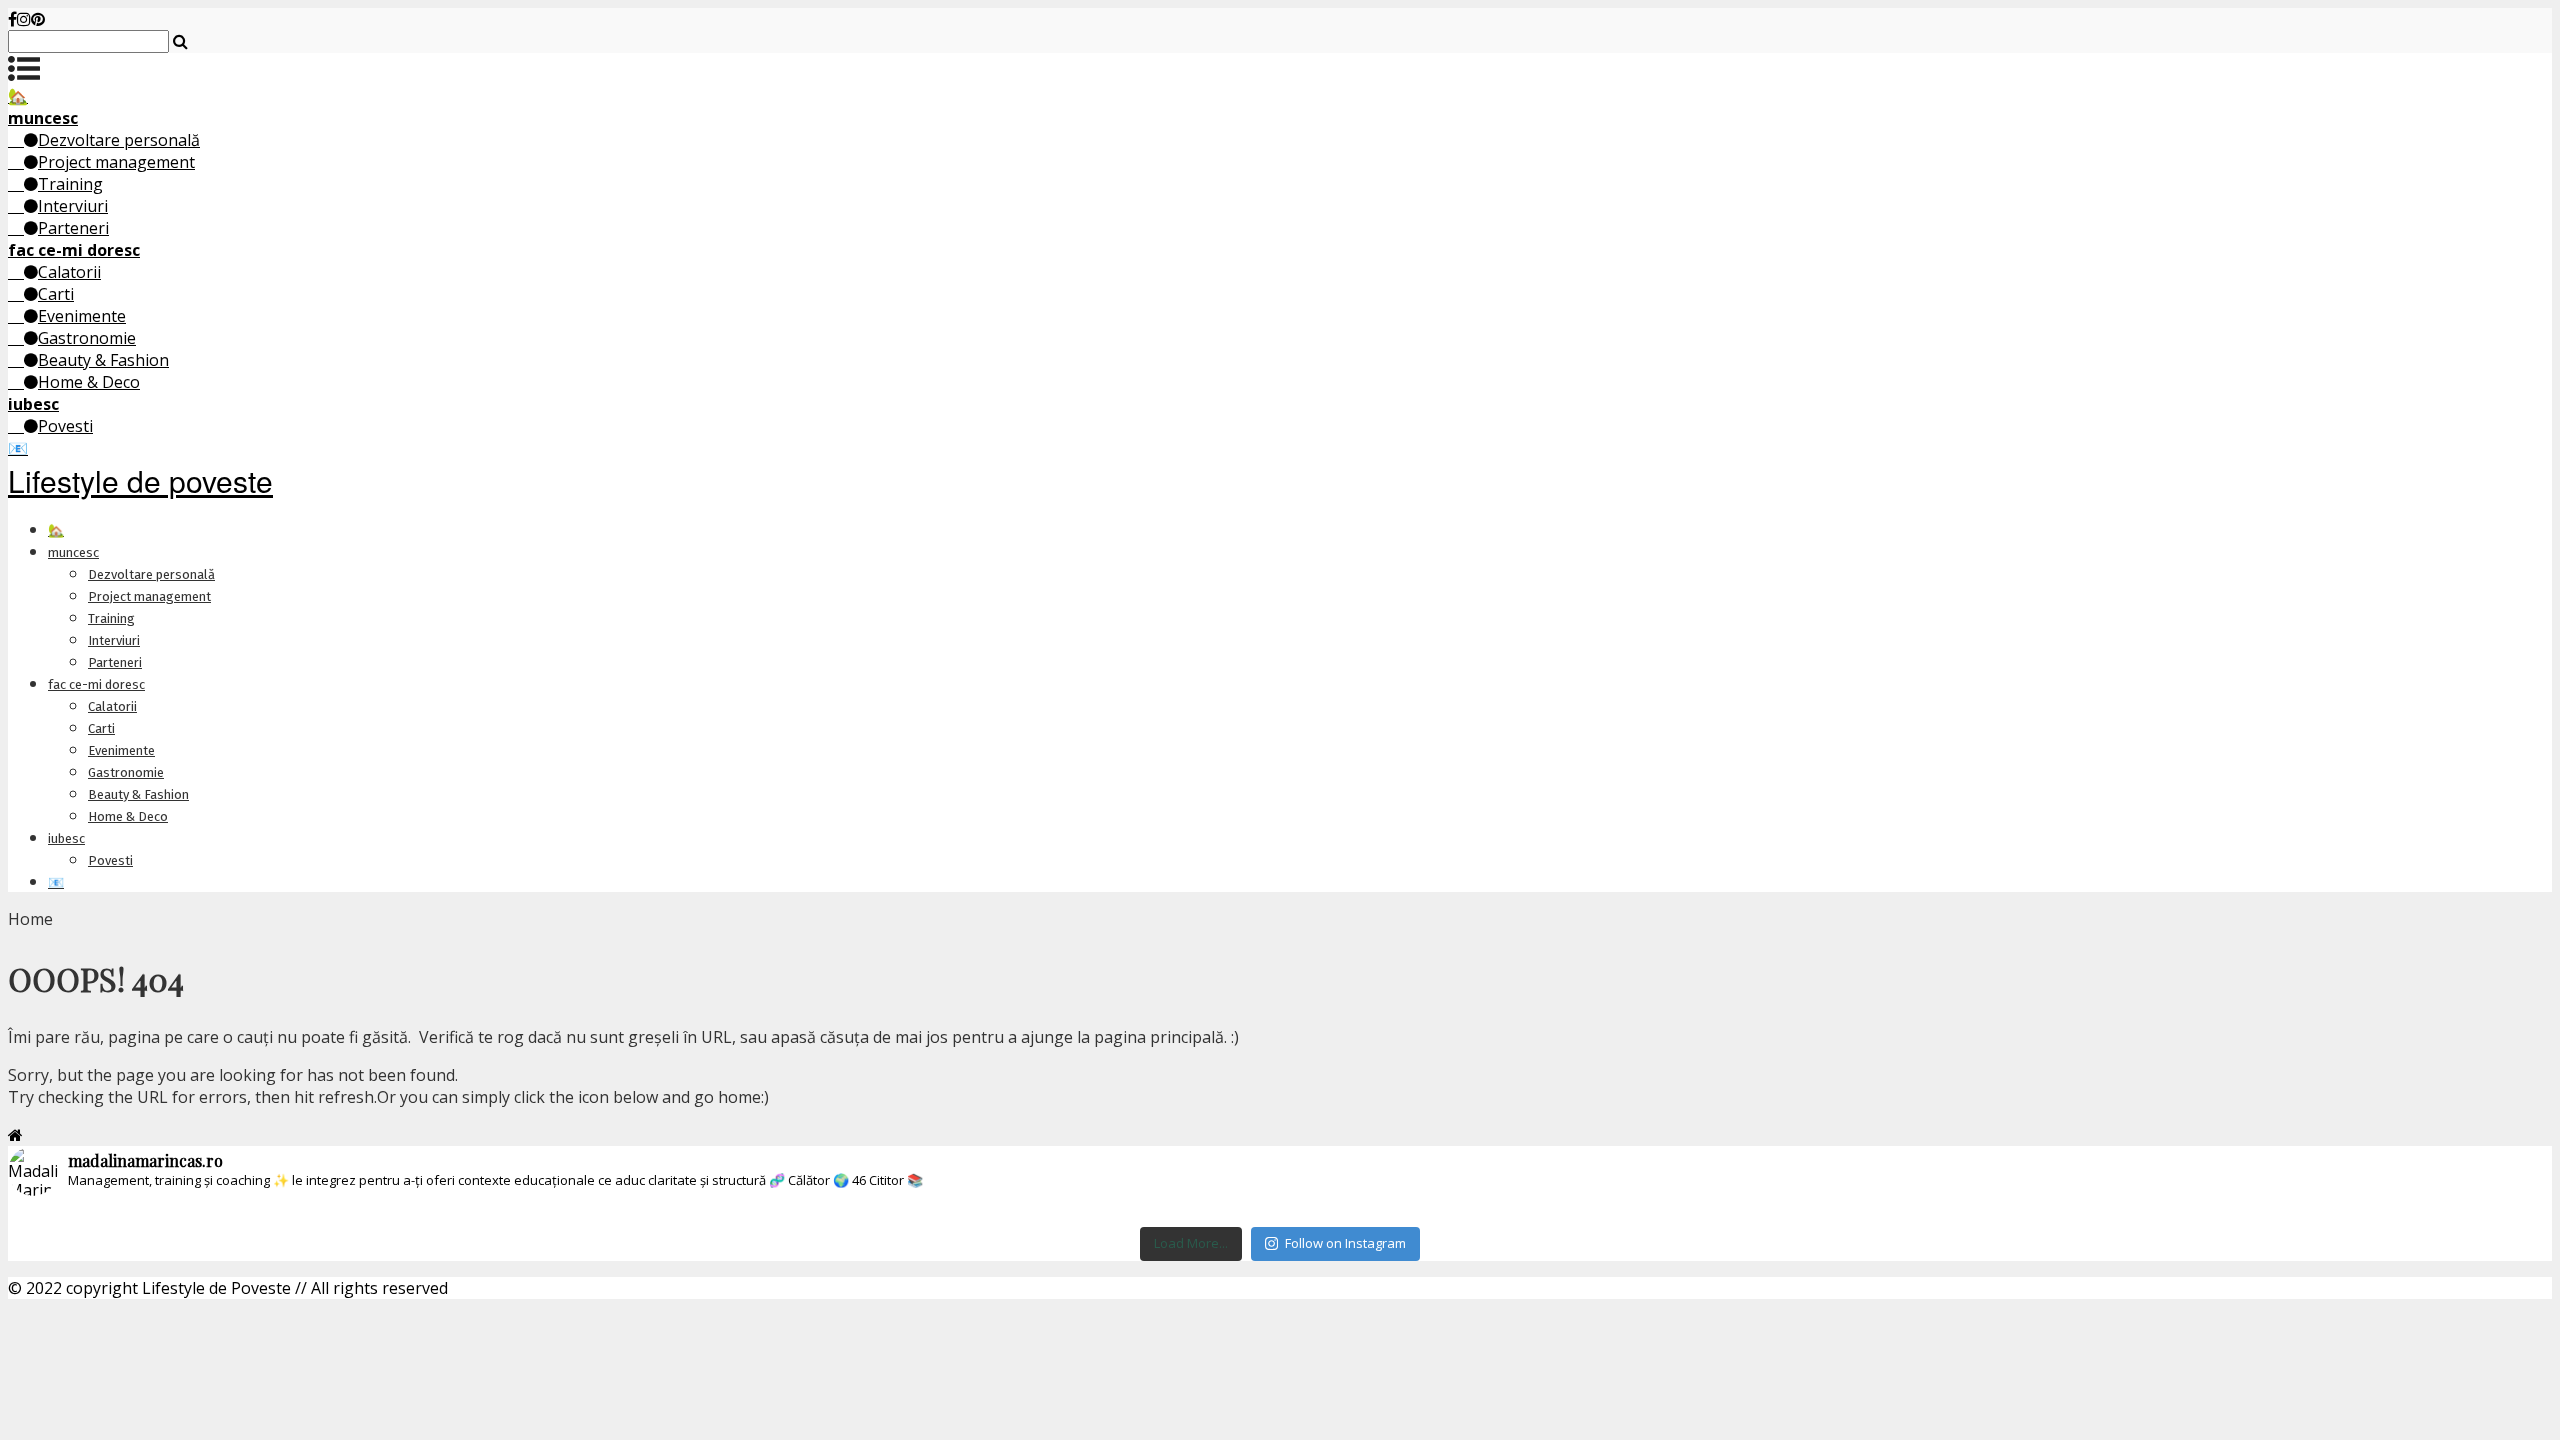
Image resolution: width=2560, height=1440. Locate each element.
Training (70, 184)
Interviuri (73, 206)
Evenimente (82, 316)
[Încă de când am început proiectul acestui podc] (1915, 1214)
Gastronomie (87, 338)
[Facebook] (12, 19)
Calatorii (69, 272)
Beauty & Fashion (103, 360)
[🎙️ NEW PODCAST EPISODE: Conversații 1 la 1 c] (1068, 1214)
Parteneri (73, 228)
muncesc (73, 552)
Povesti (65, 426)
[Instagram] (24, 19)
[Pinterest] (38, 19)
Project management (116, 162)
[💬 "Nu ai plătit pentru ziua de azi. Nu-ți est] (2339, 1214)
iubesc (66, 838)
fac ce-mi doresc (96, 684)
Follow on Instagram (1345, 1243)
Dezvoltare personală (119, 140)
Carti (56, 294)
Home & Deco (89, 382)
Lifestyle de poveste (140, 480)
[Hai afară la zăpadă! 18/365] (1491, 1214)
